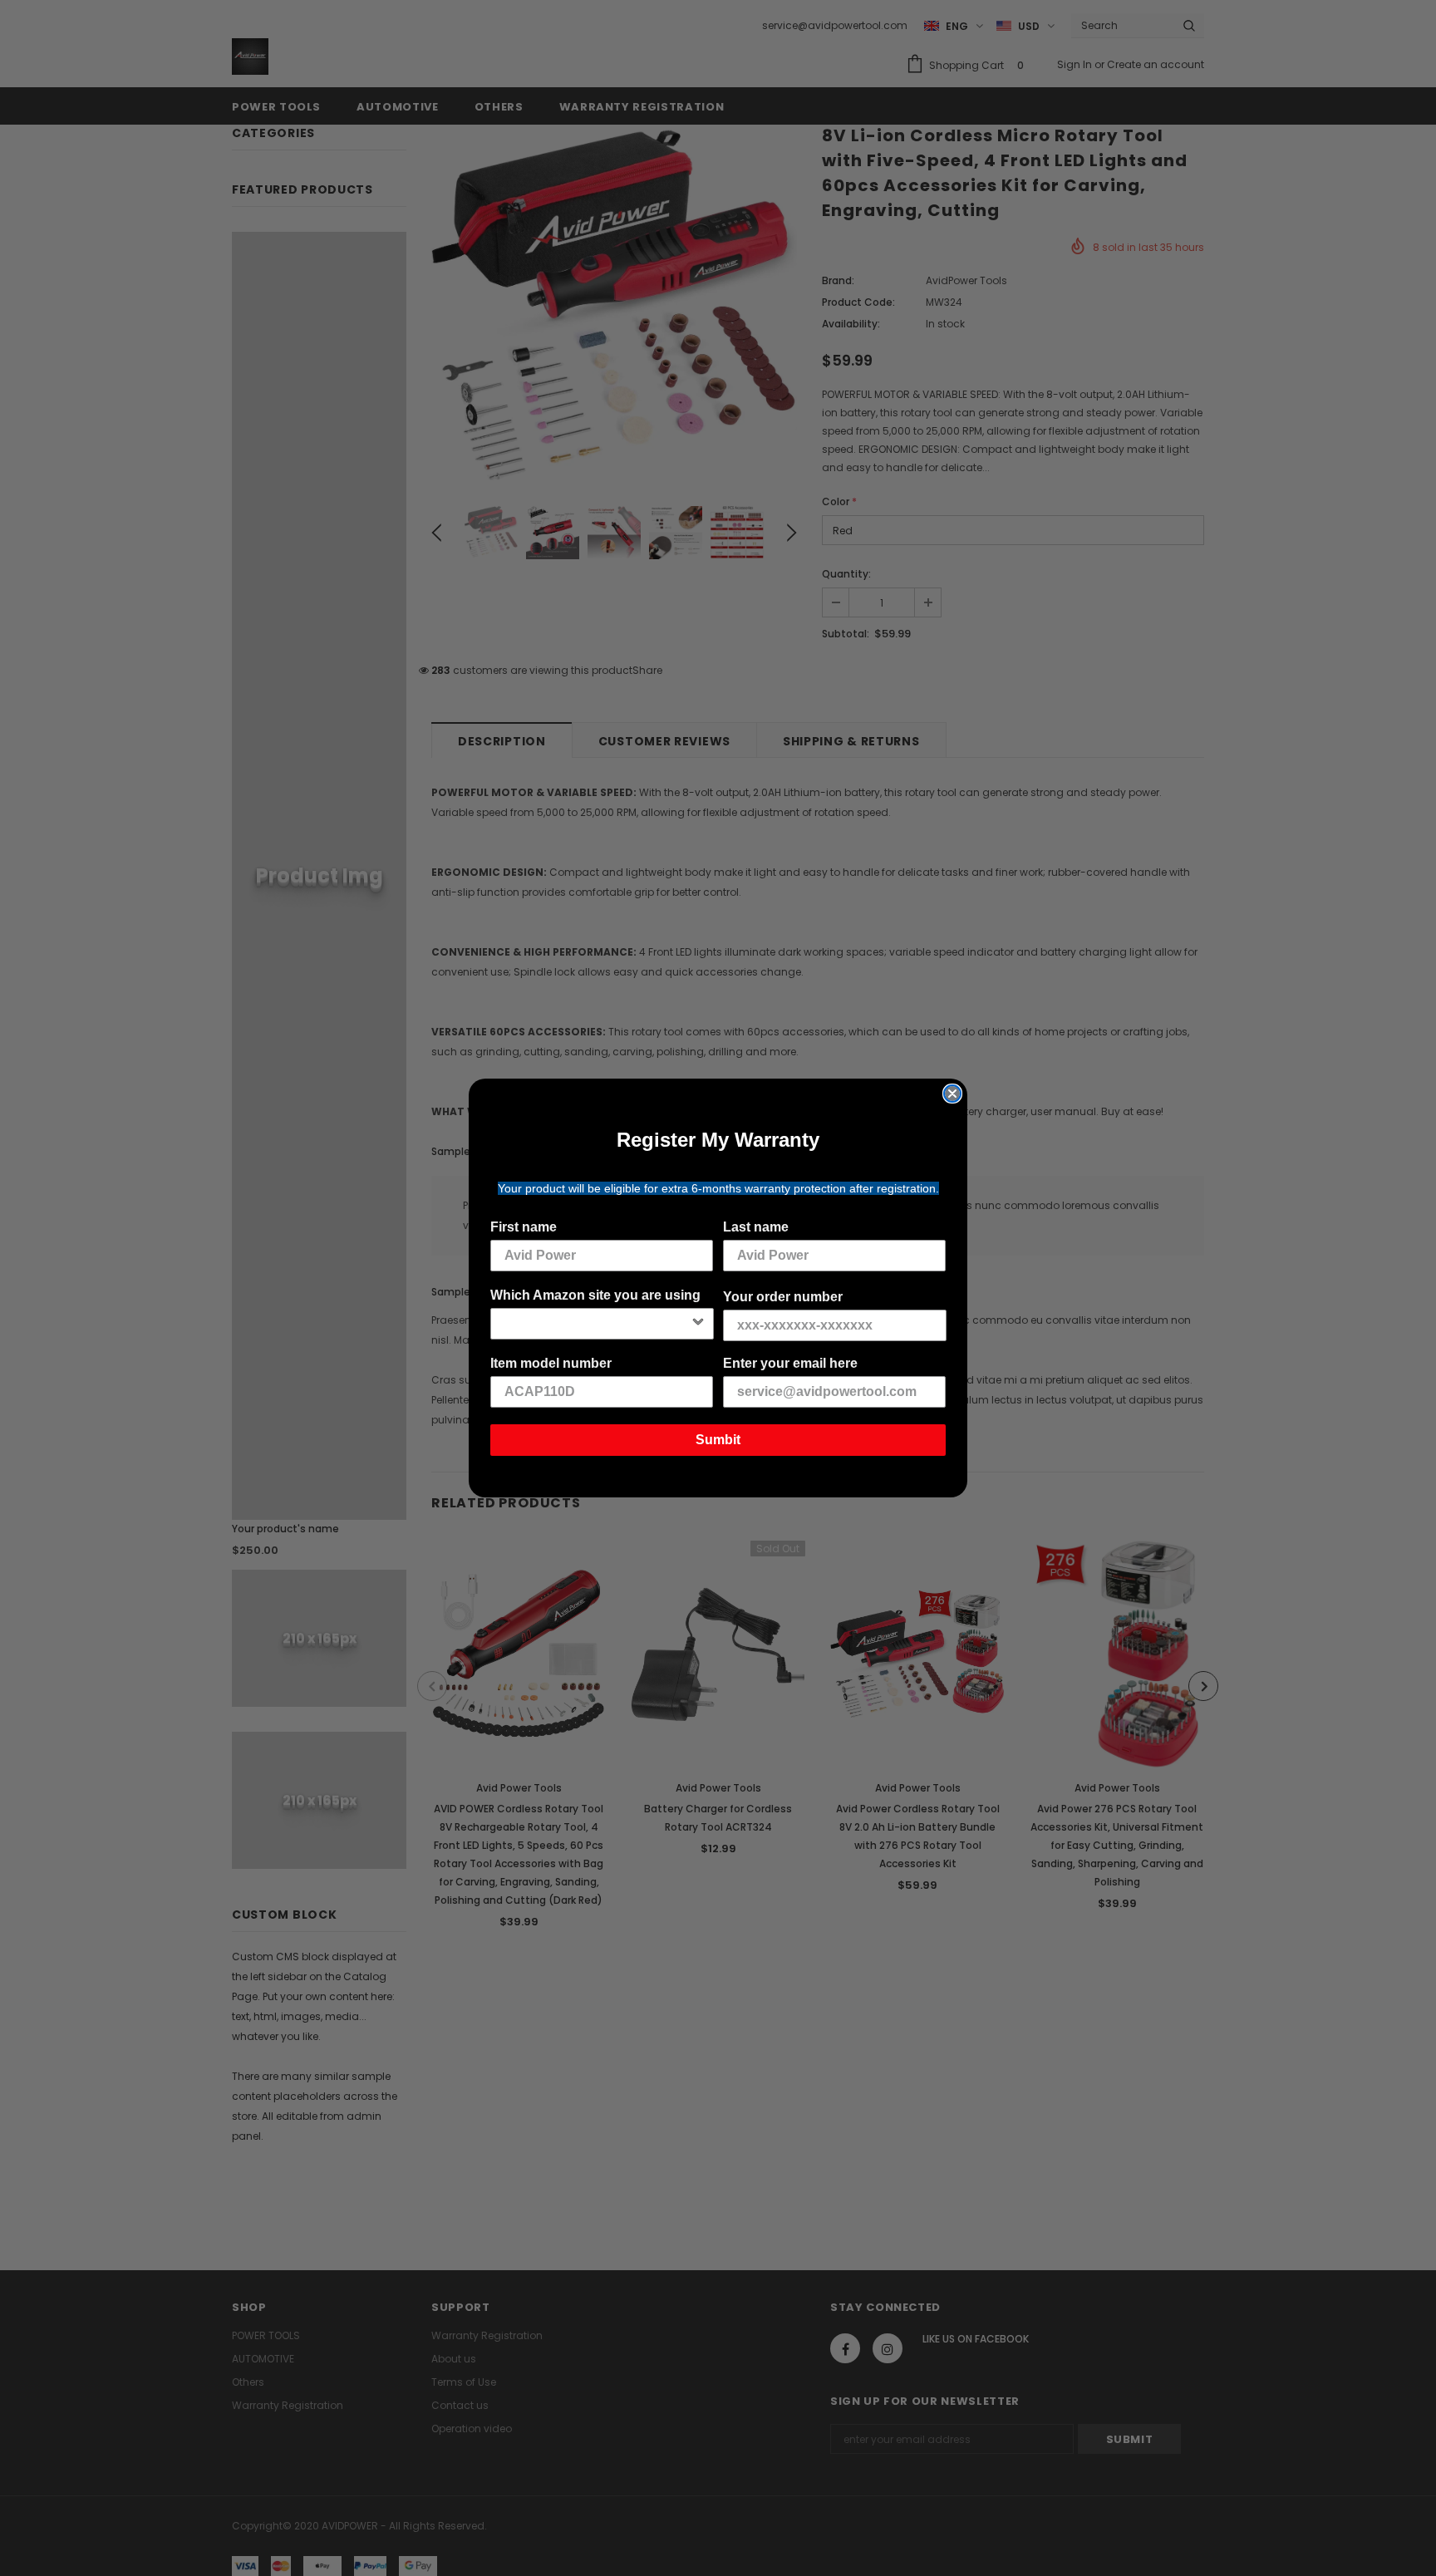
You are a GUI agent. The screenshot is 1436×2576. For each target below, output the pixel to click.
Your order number (783, 1297)
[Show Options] (698, 1324)
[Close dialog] (952, 1094)
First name (524, 1227)
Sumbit (718, 1440)
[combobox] (597, 1324)
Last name (756, 1227)
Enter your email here (790, 1363)
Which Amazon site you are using (595, 1295)
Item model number (551, 1363)
